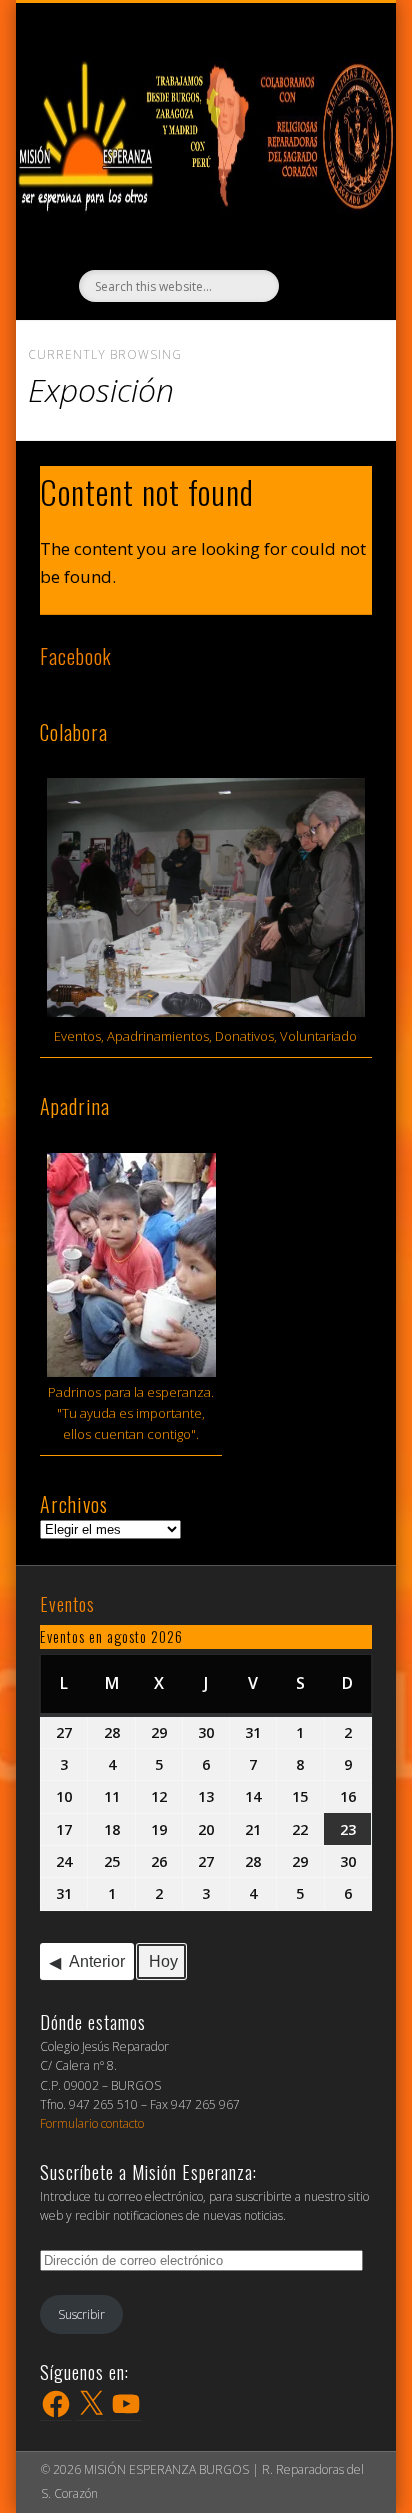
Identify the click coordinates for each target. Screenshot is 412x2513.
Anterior (97, 1961)
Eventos (67, 1604)
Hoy (163, 1961)
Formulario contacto (92, 2123)
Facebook (76, 656)
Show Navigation (216, 21)
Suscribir (81, 2314)
